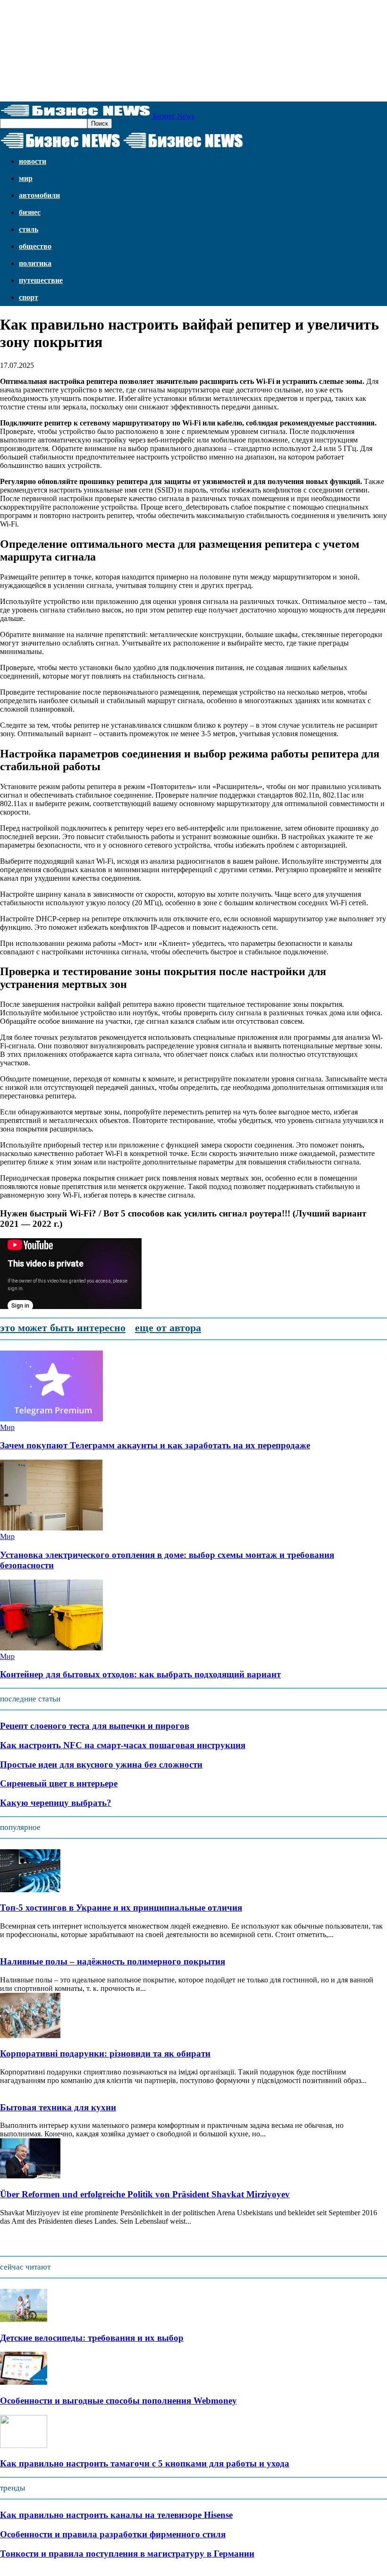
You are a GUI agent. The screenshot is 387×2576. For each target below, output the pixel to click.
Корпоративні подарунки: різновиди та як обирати (105, 2053)
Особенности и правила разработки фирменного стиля (113, 2534)
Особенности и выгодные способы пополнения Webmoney (118, 2401)
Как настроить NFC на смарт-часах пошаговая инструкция (123, 1745)
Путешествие (41, 280)
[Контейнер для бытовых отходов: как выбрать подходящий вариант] (51, 1648)
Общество (35, 246)
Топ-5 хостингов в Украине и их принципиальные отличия (121, 1908)
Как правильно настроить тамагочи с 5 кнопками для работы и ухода (145, 2463)
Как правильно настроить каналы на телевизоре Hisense (116, 2515)
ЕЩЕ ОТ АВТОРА (168, 1328)
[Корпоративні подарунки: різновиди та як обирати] (30, 2036)
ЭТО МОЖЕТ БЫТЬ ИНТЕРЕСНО (63, 1328)
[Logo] (61, 149)
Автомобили (39, 195)
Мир (26, 178)
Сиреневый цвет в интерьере (59, 1783)
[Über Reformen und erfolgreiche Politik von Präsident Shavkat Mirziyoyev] (30, 2176)
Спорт (29, 297)
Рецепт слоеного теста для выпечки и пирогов (95, 1726)
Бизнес (30, 212)
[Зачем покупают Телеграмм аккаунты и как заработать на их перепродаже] (51, 1419)
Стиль (29, 229)
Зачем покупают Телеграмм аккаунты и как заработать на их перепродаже (155, 1445)
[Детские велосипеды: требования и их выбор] (24, 2319)
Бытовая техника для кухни (58, 2107)
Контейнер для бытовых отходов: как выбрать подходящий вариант (140, 1674)
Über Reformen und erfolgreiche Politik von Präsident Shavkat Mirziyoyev (145, 2194)
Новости (33, 161)
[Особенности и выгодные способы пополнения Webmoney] (24, 2382)
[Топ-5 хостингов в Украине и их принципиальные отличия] (30, 1890)
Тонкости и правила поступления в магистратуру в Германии (127, 2554)
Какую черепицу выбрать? (56, 1803)
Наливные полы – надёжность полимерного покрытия (113, 1961)
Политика (35, 263)
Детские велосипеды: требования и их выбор (92, 2338)
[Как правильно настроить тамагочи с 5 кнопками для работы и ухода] (24, 2445)
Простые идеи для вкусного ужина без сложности (101, 1764)
